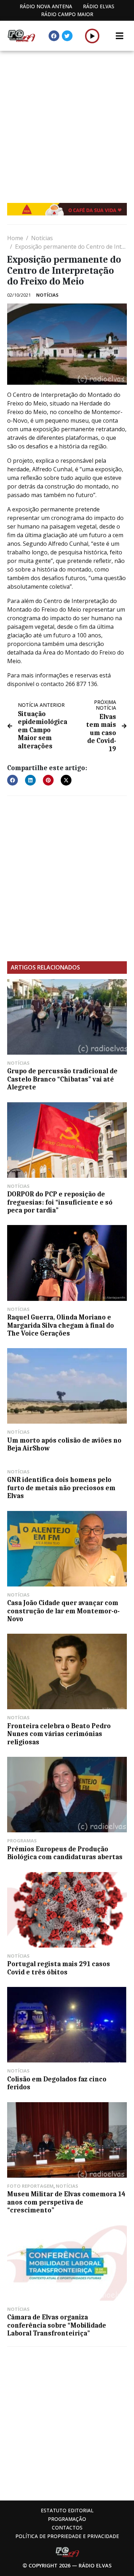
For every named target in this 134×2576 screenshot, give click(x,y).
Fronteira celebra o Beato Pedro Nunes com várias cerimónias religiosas (59, 1734)
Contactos (67, 2528)
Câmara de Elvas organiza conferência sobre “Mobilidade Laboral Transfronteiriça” (57, 2325)
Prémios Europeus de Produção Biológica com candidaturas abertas (65, 1853)
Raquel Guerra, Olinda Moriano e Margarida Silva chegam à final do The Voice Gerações (61, 1325)
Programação (67, 2519)
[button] (92, 36)
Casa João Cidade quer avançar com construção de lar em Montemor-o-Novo (63, 1611)
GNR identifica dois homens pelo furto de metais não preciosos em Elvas (61, 1488)
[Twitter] (67, 36)
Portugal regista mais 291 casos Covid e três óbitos (59, 1968)
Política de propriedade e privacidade (67, 2536)
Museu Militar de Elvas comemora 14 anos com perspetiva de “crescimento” (66, 2202)
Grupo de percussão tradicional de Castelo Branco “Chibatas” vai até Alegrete (62, 1079)
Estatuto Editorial (67, 2510)
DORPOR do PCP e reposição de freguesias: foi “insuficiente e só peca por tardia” (60, 1202)
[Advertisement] (67, 121)
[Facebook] (54, 36)
